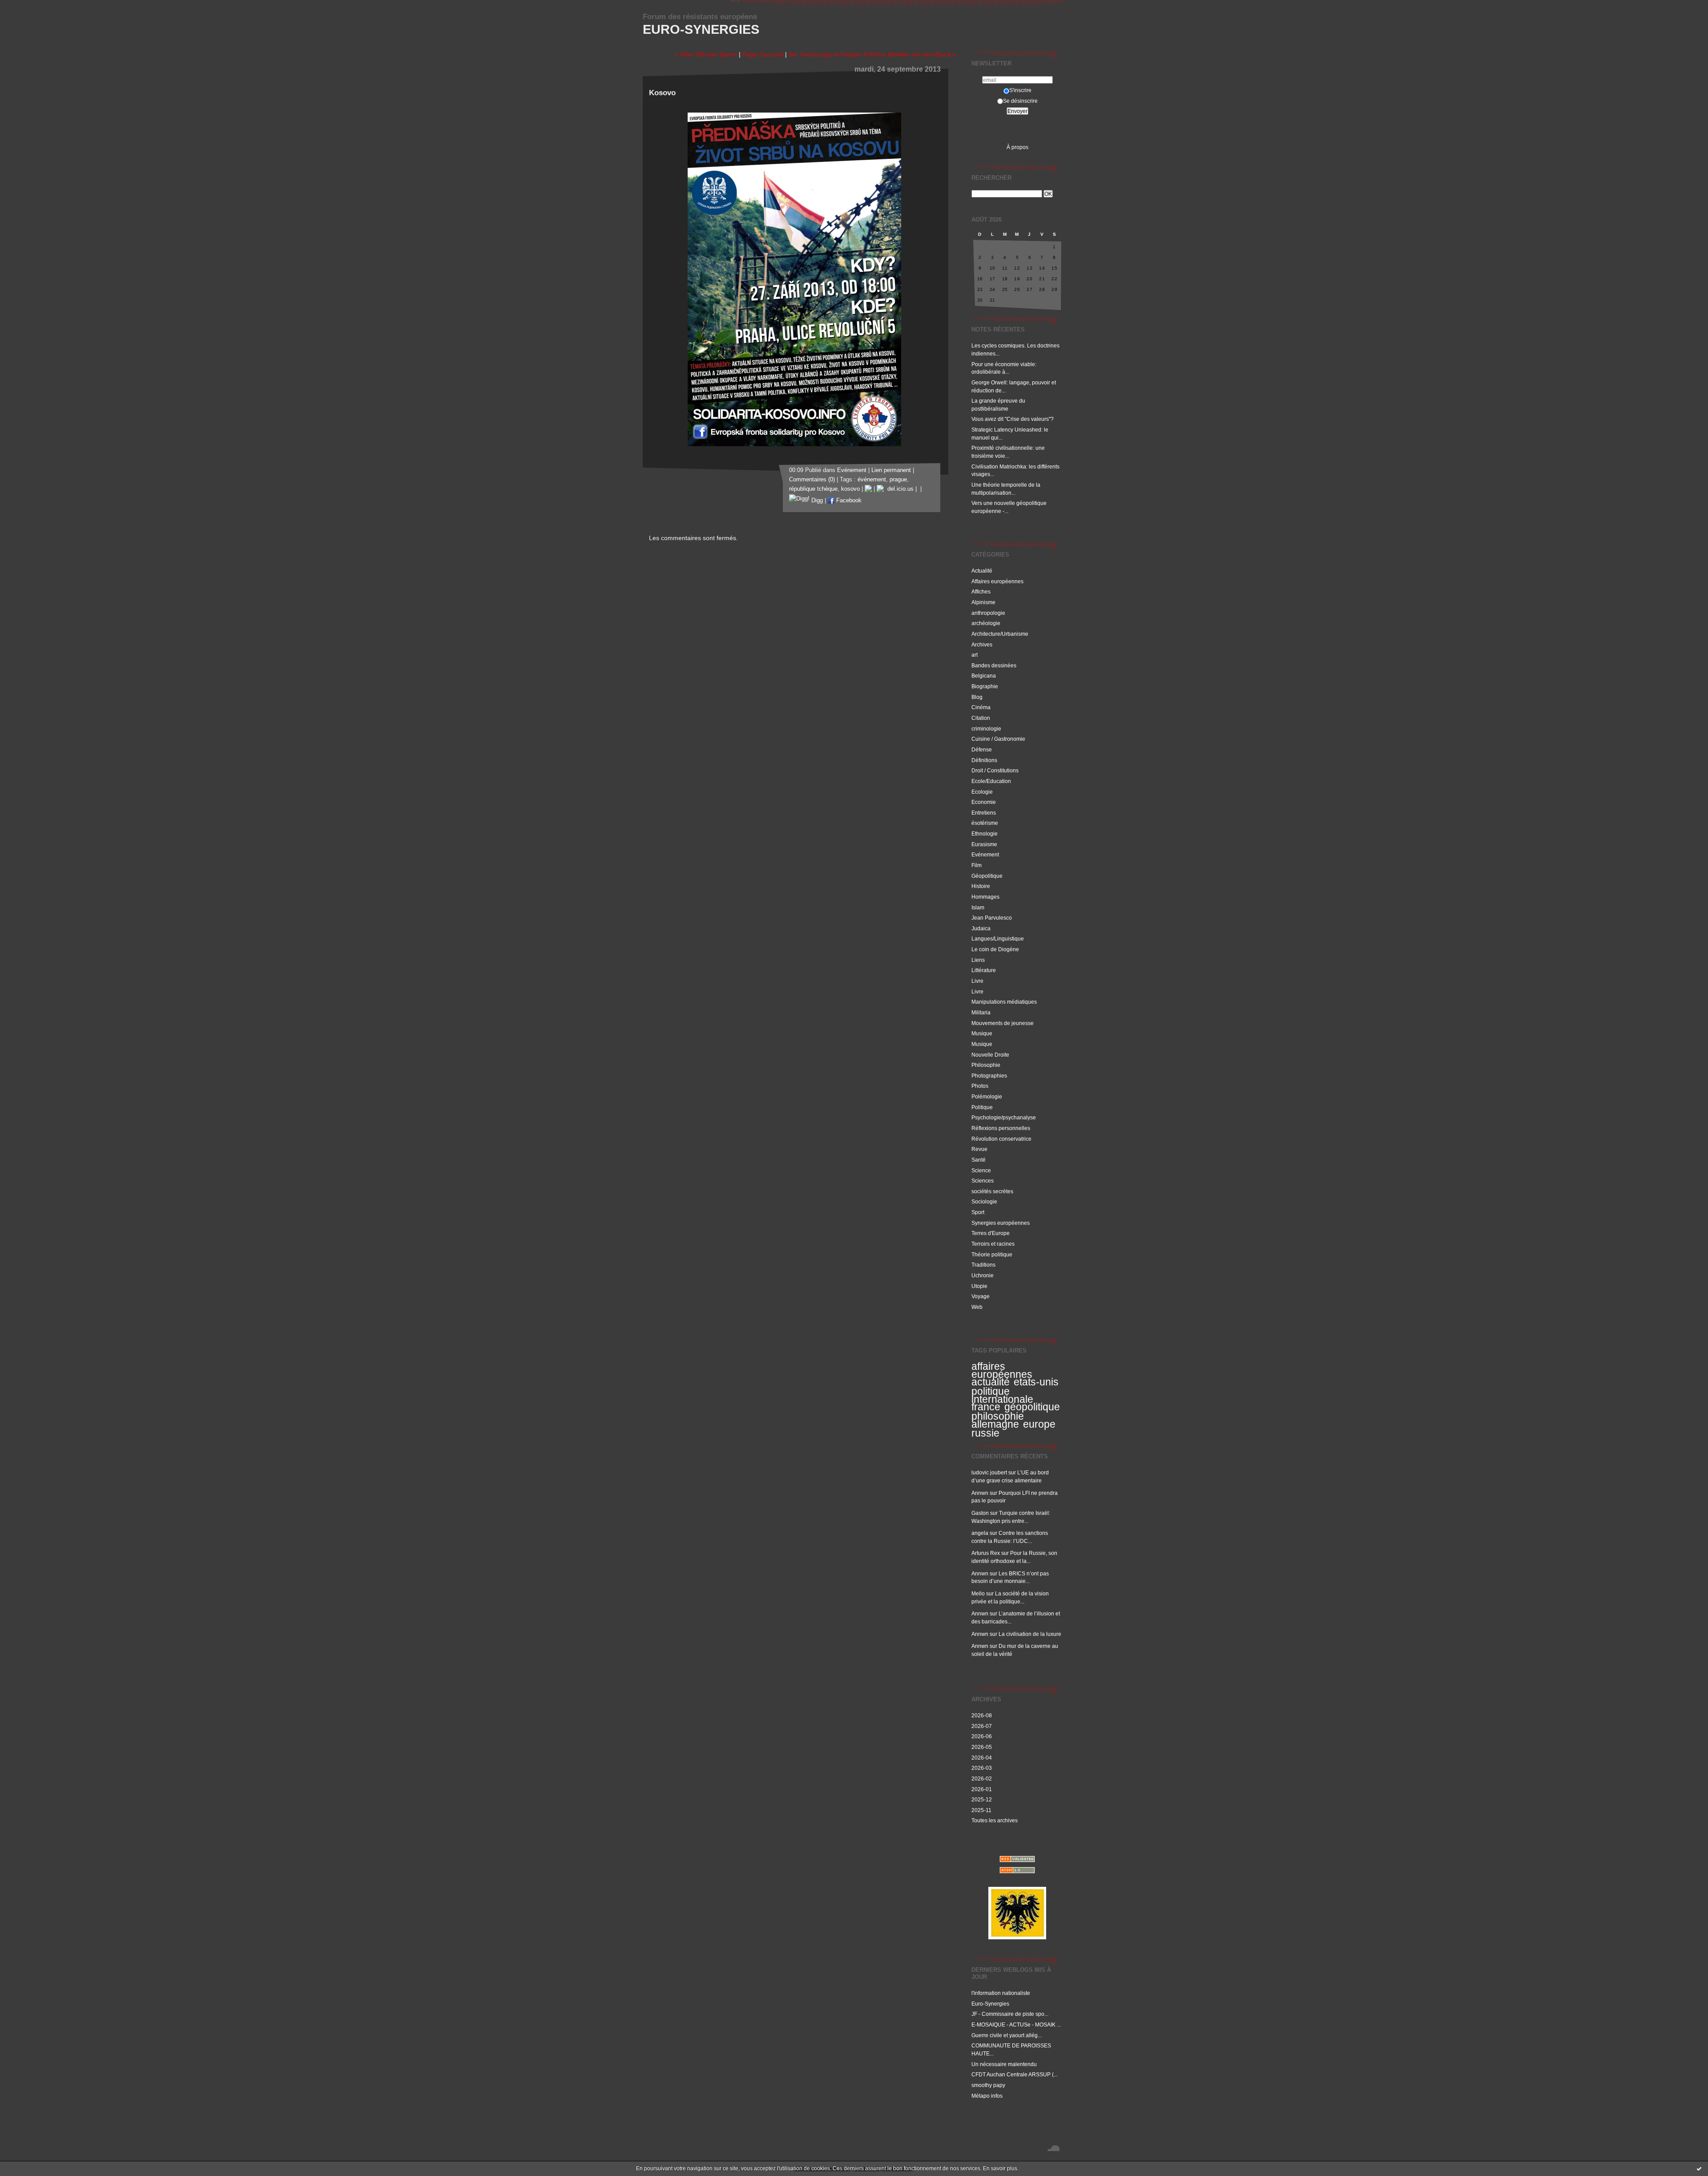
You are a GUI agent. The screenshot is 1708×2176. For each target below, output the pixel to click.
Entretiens (984, 813)
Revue (979, 1149)
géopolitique (1032, 1407)
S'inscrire (1020, 90)
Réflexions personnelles (1001, 1128)
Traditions (983, 1265)
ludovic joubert (989, 1472)
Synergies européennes (1001, 1223)
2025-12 (982, 1799)
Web (977, 1307)
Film (977, 865)
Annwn (980, 1493)
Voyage (981, 1296)
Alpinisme (983, 602)
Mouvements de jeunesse (1003, 1023)
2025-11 (981, 1810)
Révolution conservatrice (1001, 1139)
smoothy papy (988, 2085)
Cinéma (981, 707)
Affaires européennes (997, 581)
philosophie (998, 1416)
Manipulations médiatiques (1004, 1002)
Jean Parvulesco (992, 918)
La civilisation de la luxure (1030, 1634)
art (975, 655)
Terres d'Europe (991, 1233)
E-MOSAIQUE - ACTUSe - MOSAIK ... (1016, 2025)
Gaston (980, 1513)
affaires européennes (1002, 1370)
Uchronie (983, 1275)
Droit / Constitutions (995, 770)
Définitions (984, 760)
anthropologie (988, 613)
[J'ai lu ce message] (1699, 2168)
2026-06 (982, 1736)
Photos (980, 1086)
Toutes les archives (995, 1820)
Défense (982, 749)
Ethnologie (985, 834)
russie (985, 1433)
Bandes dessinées (994, 665)
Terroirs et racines (993, 1244)
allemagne (995, 1424)
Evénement (985, 854)
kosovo (850, 489)
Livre (977, 981)
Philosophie (986, 1065)
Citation (981, 718)
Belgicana (984, 676)
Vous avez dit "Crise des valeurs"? (1013, 419)
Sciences (983, 1181)
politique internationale (1002, 1395)
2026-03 (982, 1768)
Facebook (848, 501)
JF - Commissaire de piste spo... (1010, 2014)
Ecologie (982, 792)
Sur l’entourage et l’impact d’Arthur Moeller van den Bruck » (872, 54)
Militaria (981, 1012)
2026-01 (982, 1789)
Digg (816, 501)
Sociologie (984, 1201)
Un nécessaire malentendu (1004, 2064)
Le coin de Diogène (995, 949)
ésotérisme (985, 823)
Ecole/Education (991, 781)
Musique (982, 1033)
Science (981, 1170)
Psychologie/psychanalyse (1004, 1117)
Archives (982, 644)
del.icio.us (899, 489)
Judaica (981, 928)
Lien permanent (891, 470)
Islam (978, 907)
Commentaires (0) (812, 480)
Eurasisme (984, 844)
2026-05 (982, 1747)
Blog (977, 697)
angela (980, 1533)
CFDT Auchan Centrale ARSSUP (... (1015, 2074)
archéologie (986, 623)
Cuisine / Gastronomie (998, 739)
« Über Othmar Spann (706, 54)
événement (872, 480)
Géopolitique (987, 876)
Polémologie (987, 1096)
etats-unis (1036, 1382)
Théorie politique (992, 1254)
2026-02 (982, 1778)
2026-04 (982, 1758)
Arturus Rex (986, 1553)
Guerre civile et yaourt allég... (1007, 2035)
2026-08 (982, 1715)
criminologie (986, 729)
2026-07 (982, 1726)
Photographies (989, 1076)
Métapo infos (987, 2096)
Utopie (979, 1286)
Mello (978, 1593)
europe (1039, 1424)
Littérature (984, 970)
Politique (982, 1107)
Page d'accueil (763, 54)
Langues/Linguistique (998, 939)
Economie (984, 802)
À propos (1017, 147)
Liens (978, 960)
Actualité (982, 571)
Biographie (985, 686)
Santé (979, 1160)
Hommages (985, 897)
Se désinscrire (1020, 101)
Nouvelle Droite (990, 1055)
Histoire (981, 886)
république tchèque (813, 489)
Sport (978, 1212)
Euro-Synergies (701, 29)
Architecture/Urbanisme (1000, 634)
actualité (991, 1382)
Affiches (981, 591)
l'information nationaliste (1001, 1993)
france (986, 1407)
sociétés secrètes (992, 1191)
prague (898, 480)
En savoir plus (1000, 2168)
